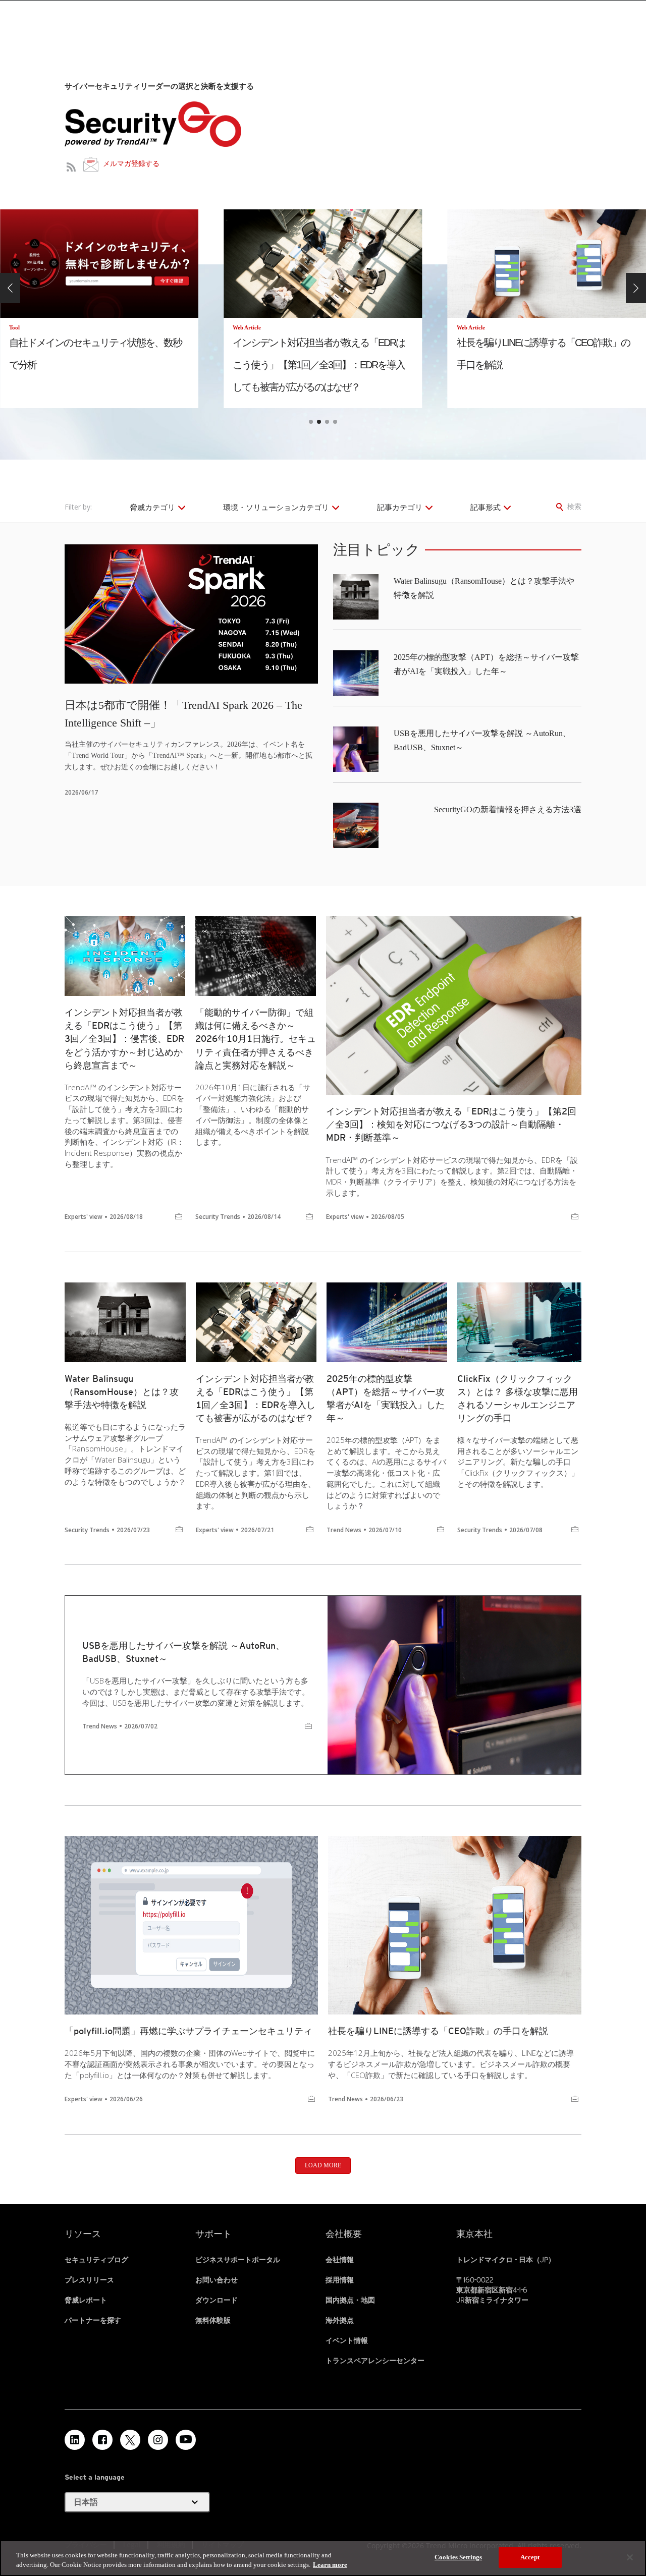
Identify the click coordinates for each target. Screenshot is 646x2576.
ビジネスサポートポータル (238, 2260)
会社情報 (340, 2260)
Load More (323, 2165)
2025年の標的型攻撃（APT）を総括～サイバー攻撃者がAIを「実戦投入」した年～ (386, 1398)
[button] (10, 288)
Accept (530, 2557)
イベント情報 (347, 2340)
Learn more (330, 2565)
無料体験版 (213, 2320)
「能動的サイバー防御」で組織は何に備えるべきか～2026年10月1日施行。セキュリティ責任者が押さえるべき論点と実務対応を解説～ (256, 1039)
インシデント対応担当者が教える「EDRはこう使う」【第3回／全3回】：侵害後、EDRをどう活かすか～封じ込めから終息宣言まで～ (124, 1039)
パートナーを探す (93, 2320)
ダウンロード (217, 2300)
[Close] (630, 2557)
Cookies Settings (458, 2557)
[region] (323, 2558)
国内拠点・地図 (350, 2300)
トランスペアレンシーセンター (375, 2361)
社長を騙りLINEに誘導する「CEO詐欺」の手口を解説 (438, 2031)
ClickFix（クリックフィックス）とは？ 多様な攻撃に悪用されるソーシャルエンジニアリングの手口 (518, 1398)
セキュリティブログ (96, 2260)
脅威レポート (86, 2300)
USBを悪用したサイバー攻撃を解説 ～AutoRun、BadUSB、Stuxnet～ (183, 1652)
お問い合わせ (217, 2280)
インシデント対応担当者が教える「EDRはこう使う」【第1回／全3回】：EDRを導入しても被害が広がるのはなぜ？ (256, 1398)
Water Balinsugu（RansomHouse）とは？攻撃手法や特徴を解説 (122, 1392)
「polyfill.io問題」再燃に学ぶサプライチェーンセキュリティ (189, 2031)
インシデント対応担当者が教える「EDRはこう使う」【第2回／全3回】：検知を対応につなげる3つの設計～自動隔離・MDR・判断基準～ (451, 1124)
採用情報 (340, 2280)
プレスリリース (89, 2280)
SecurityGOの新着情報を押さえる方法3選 (508, 809)
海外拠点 (340, 2320)
